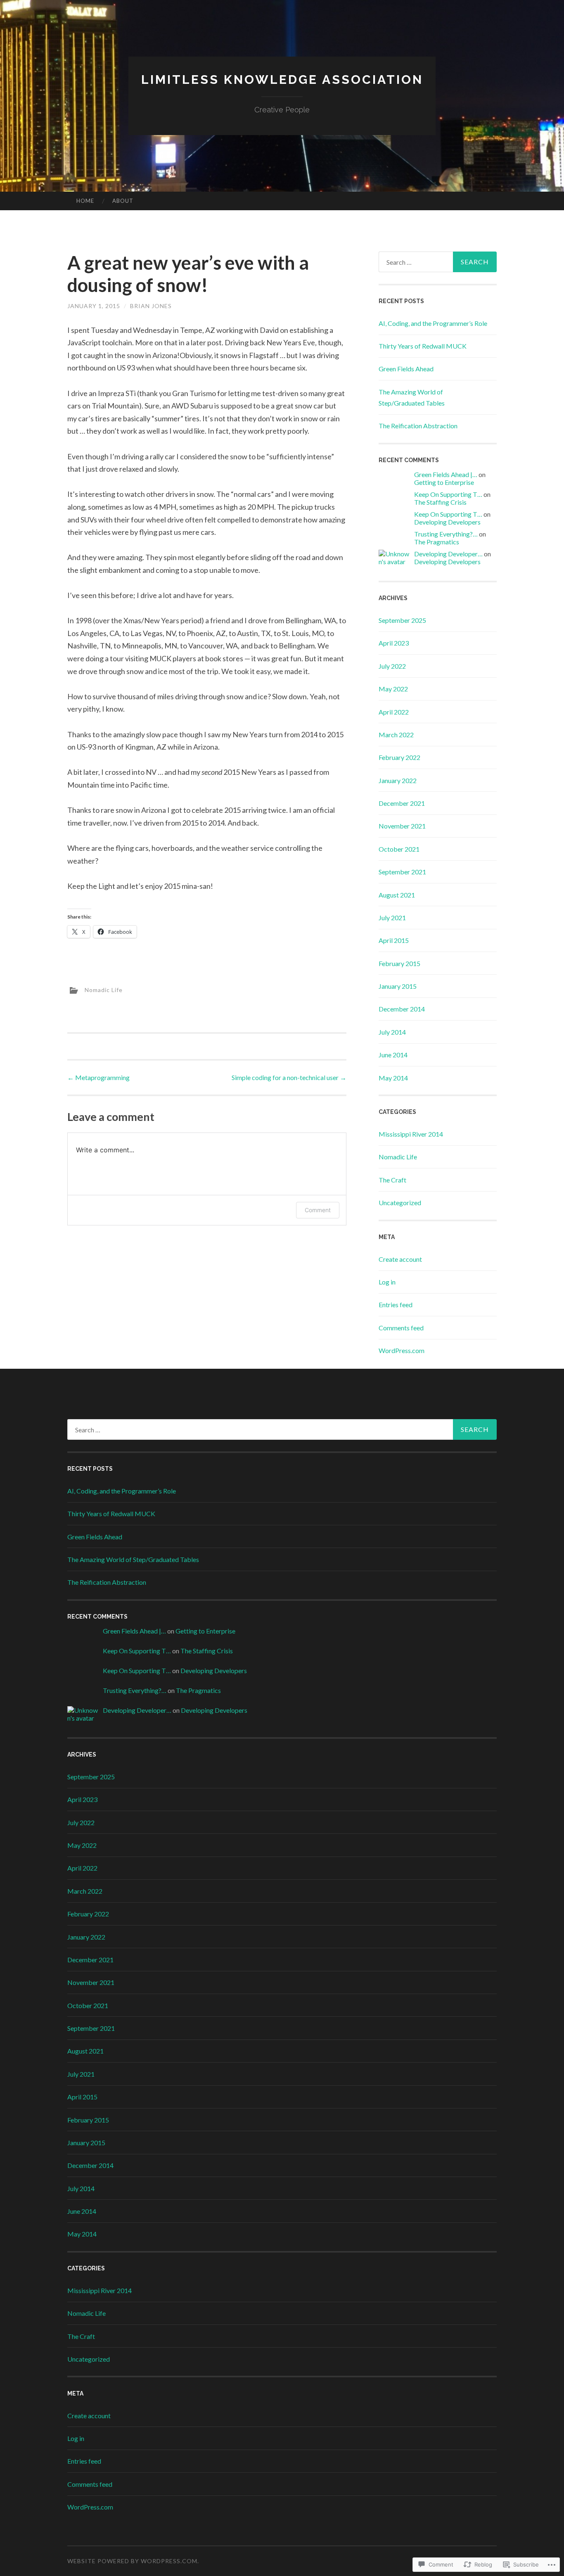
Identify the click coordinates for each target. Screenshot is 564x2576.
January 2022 (398, 780)
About (123, 201)
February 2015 (399, 963)
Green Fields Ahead (406, 369)
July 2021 (392, 918)
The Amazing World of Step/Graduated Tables (133, 1559)
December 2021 (402, 803)
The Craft (392, 1180)
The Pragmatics (437, 542)
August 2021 (397, 895)
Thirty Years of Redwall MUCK (423, 346)
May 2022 (393, 689)
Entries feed (396, 1305)
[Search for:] (438, 262)
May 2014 (393, 1078)
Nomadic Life (104, 989)
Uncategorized (400, 1203)
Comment (318, 1210)
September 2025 (402, 620)
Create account (400, 1259)
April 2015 (394, 940)
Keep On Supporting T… (448, 494)
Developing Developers (447, 522)
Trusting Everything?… (446, 534)
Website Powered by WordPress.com (132, 2561)
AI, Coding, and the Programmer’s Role (433, 323)
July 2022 (392, 666)
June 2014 (393, 1055)
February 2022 (399, 757)
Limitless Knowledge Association (282, 80)
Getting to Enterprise (444, 482)
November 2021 (402, 826)
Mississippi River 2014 (411, 1134)
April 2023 (394, 643)
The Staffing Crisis (440, 502)
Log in (387, 1282)
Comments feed (401, 1328)
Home (85, 201)
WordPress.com (402, 1350)
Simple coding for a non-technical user (289, 1077)
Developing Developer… (448, 554)
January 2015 (398, 986)
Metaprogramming (98, 1077)
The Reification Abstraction (418, 426)
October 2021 (399, 849)
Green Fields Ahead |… (446, 474)
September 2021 (402, 872)
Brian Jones (151, 306)
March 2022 (396, 735)
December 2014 (402, 1009)
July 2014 (392, 1032)
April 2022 (394, 712)
